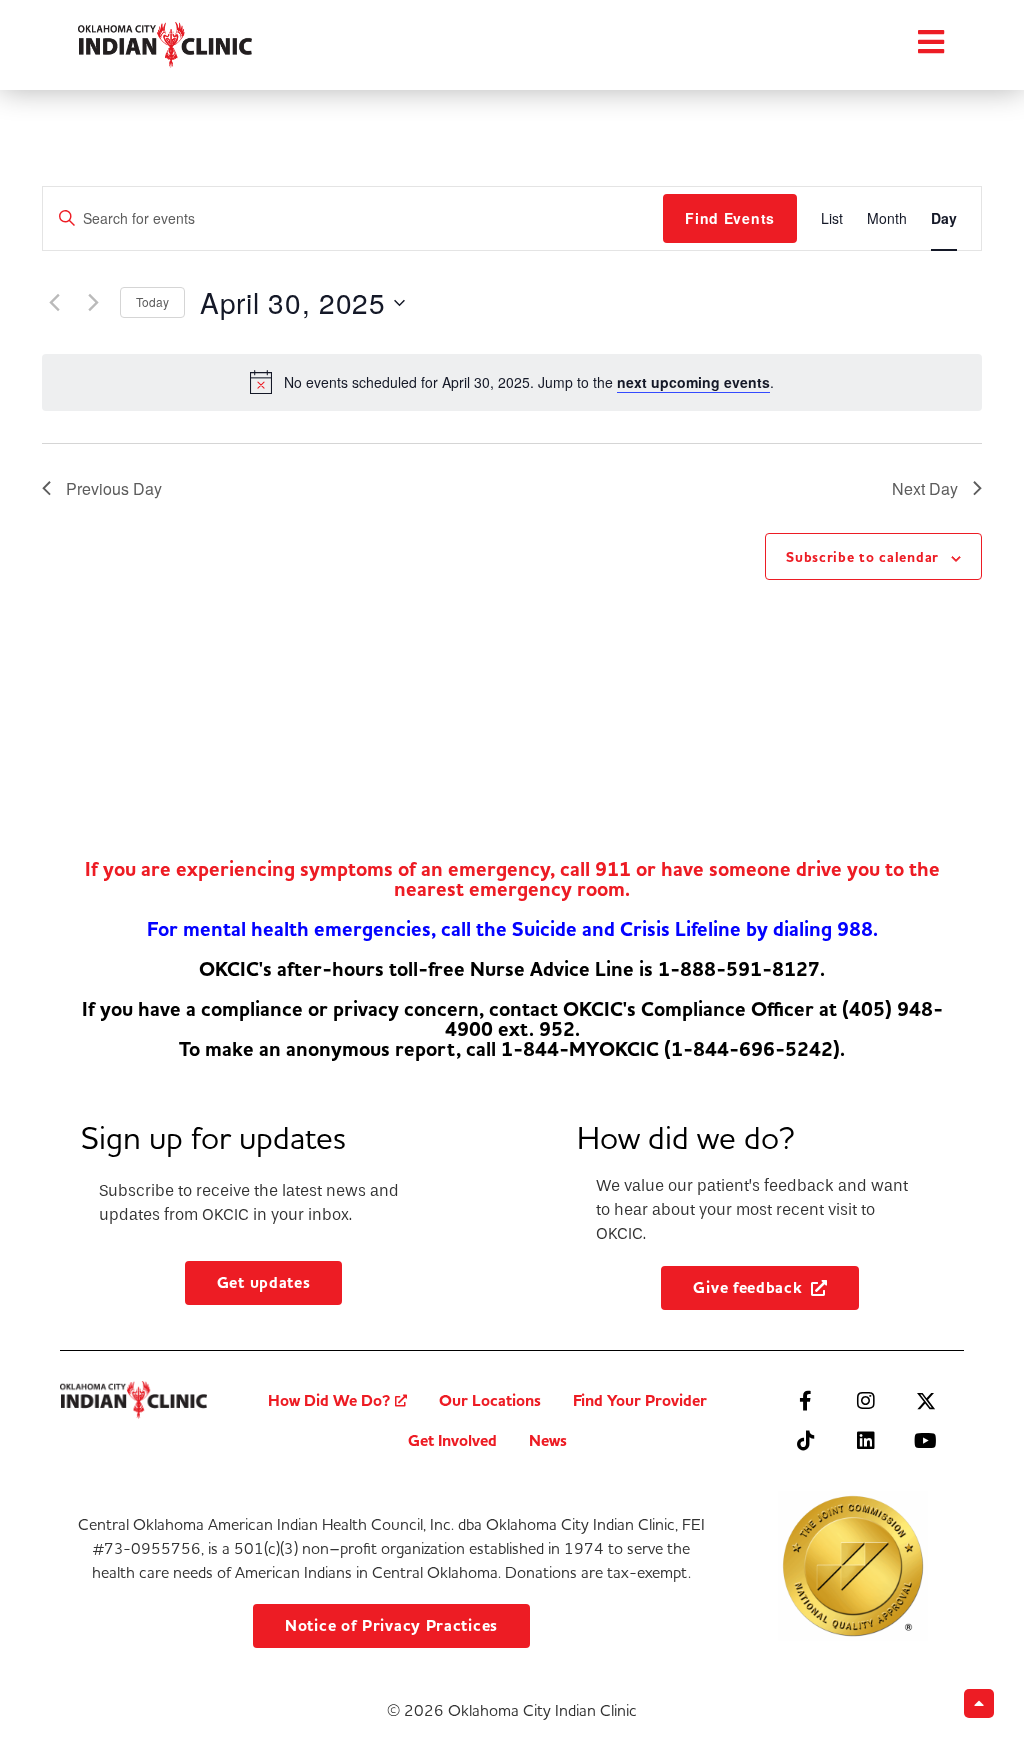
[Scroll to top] (979, 1703)
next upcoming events (693, 382)
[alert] (529, 382)
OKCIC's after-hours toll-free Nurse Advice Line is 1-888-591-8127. (512, 969)
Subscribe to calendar (862, 557)
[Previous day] (54, 303)
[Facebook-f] (806, 1401)
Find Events (730, 218)
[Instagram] (866, 1401)
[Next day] (93, 303)
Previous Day (114, 488)
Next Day (925, 488)
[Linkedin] (866, 1441)
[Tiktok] (806, 1441)
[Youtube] (926, 1441)
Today (152, 301)
